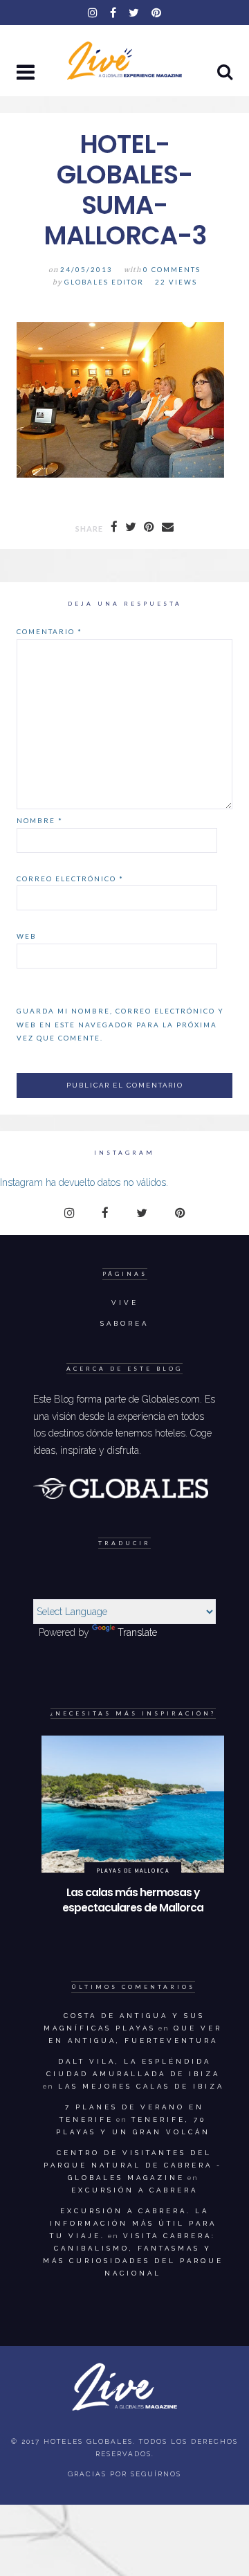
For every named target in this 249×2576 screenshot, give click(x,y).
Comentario (49, 631)
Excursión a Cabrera (135, 2190)
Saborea (124, 1323)
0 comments (172, 270)
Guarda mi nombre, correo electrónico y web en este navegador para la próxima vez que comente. (120, 1024)
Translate (137, 1632)
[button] (27, 73)
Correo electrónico (70, 879)
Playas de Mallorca (133, 1871)
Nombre (40, 820)
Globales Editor (104, 282)
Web (27, 936)
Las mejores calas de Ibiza (141, 2086)
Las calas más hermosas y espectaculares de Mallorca (133, 1900)
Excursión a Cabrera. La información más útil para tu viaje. (133, 2223)
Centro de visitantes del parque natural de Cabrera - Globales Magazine (133, 2165)
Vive (125, 1303)
